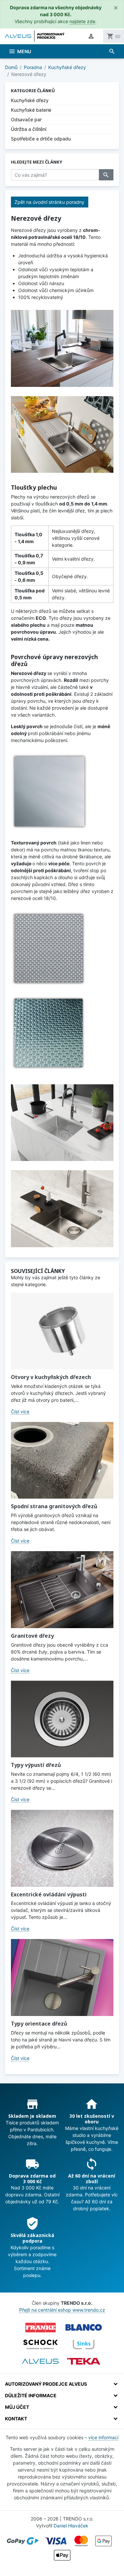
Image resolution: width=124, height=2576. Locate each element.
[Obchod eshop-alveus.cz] (40, 2361)
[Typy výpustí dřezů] (62, 1719)
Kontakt (16, 2419)
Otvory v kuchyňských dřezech (51, 1377)
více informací (103, 2437)
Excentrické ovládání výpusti (49, 1894)
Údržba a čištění (29, 129)
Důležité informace (31, 2395)
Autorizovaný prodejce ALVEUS (46, 2384)
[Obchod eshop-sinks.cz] (84, 2344)
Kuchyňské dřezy (30, 100)
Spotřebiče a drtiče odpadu (41, 139)
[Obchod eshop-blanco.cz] (84, 2328)
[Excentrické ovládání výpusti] (62, 1848)
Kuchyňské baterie (31, 110)
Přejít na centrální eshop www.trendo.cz (62, 2310)
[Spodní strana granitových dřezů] (62, 1460)
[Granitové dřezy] (62, 1590)
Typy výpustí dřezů (36, 1765)
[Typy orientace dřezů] (62, 1978)
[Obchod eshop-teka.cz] (84, 2361)
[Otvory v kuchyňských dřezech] (62, 1331)
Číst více (20, 1412)
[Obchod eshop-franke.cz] (40, 2328)
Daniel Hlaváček (71, 2526)
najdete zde (82, 21)
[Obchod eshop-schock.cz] (40, 2344)
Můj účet (17, 2407)
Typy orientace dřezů (39, 2024)
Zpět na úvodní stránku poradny (49, 202)
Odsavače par (26, 119)
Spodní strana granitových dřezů (54, 1506)
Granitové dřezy (32, 1636)
